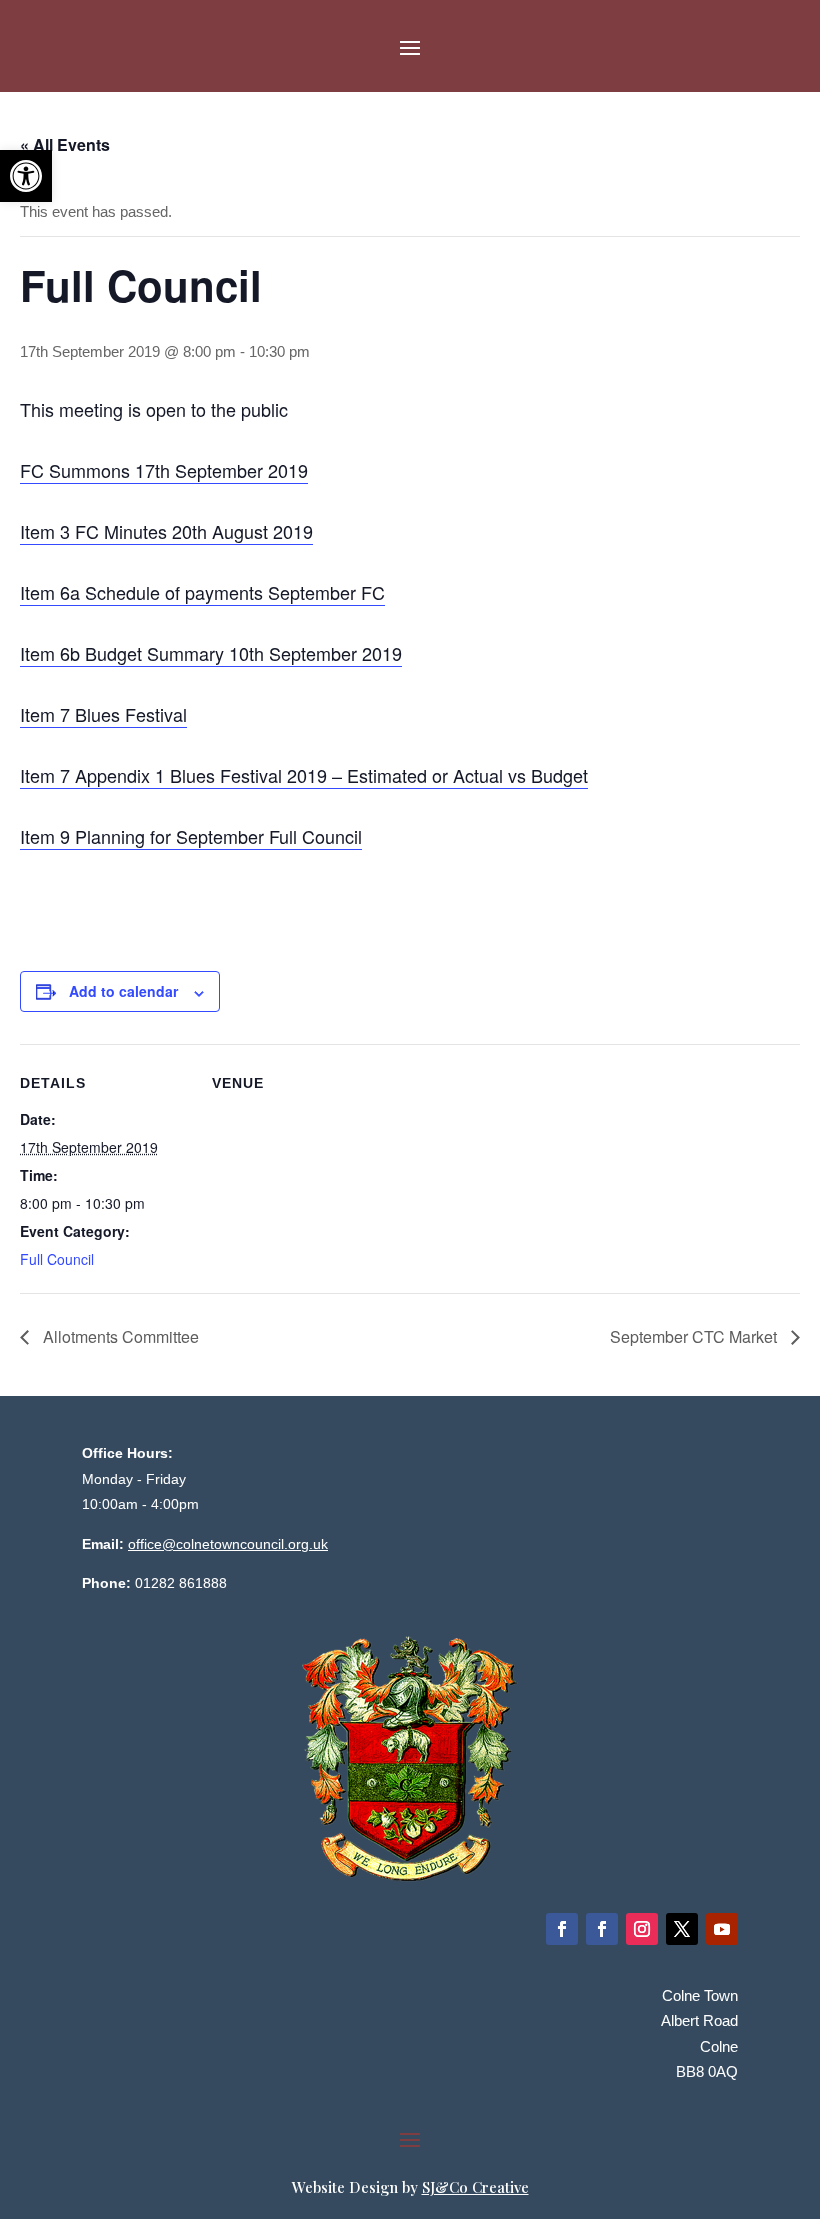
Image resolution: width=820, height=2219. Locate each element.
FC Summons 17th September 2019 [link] (164, 470)
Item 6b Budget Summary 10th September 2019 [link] (211, 653)
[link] (26, 176)
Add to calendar (123, 991)
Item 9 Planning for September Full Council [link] (191, 836)
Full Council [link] (57, 1259)
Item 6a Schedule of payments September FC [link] (202, 592)
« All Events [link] (65, 144)
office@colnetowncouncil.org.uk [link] (228, 1544)
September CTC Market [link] (695, 1336)
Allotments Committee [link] (119, 1336)
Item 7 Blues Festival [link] (103, 714)
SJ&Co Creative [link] (475, 2187)
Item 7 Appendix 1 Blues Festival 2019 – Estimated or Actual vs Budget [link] (304, 775)
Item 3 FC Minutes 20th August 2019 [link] (166, 531)
